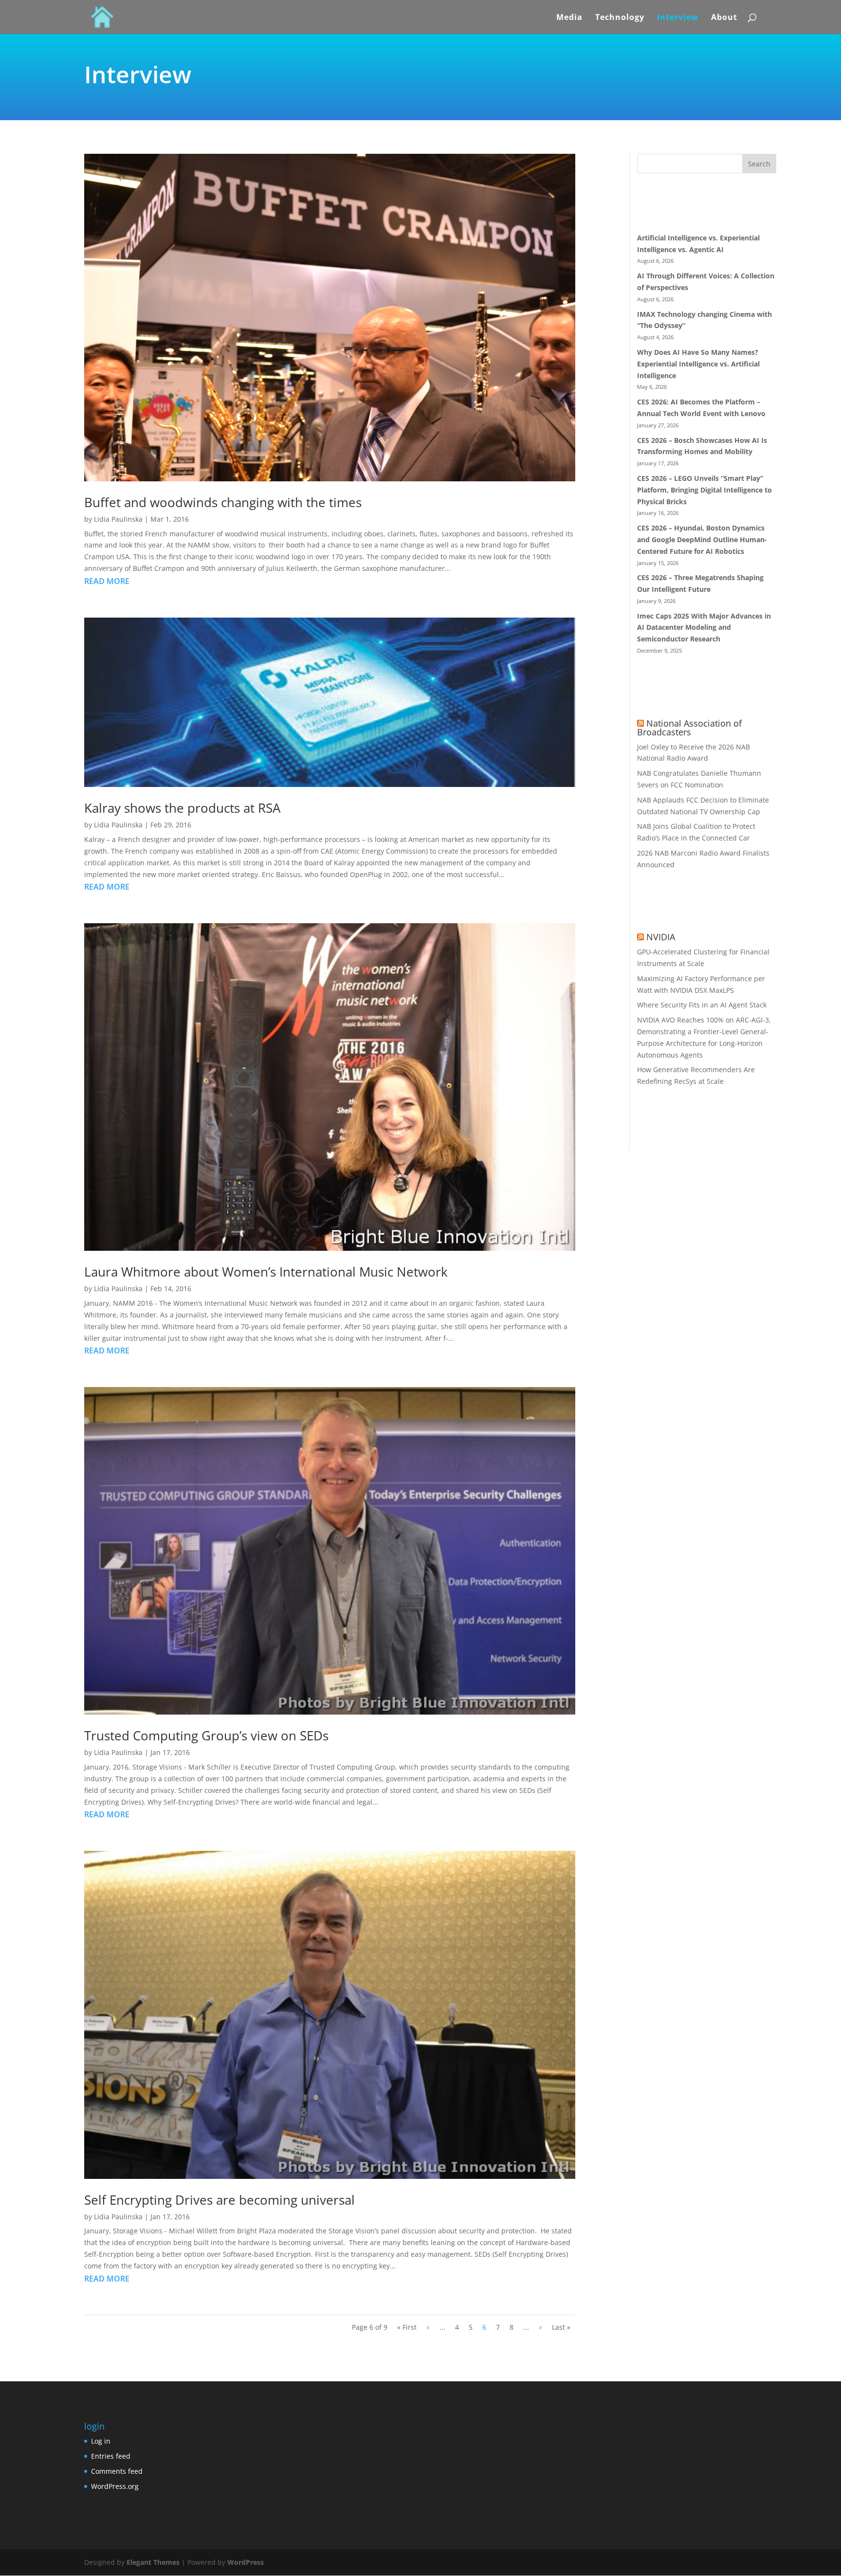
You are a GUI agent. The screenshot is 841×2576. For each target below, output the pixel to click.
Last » (561, 2327)
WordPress (246, 2562)
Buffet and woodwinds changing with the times (223, 502)
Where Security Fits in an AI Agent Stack (702, 1005)
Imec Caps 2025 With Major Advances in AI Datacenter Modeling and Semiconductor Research (704, 628)
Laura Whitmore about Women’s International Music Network (266, 1272)
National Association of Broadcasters (689, 728)
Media (569, 18)
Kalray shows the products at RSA (182, 808)
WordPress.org (115, 2486)
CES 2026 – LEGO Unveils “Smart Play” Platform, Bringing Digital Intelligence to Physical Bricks (704, 490)
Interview (678, 18)
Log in (101, 2441)
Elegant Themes (153, 2562)
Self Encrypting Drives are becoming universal (219, 2200)
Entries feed (111, 2456)
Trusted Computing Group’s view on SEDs (206, 1736)
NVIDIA (661, 937)
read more (107, 581)
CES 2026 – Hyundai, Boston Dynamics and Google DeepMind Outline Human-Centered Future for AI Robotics (702, 539)
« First (407, 2327)
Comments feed (117, 2471)
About (724, 18)
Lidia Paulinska (118, 519)
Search (759, 164)
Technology (620, 18)
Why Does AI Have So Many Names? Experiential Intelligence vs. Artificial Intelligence (698, 364)
